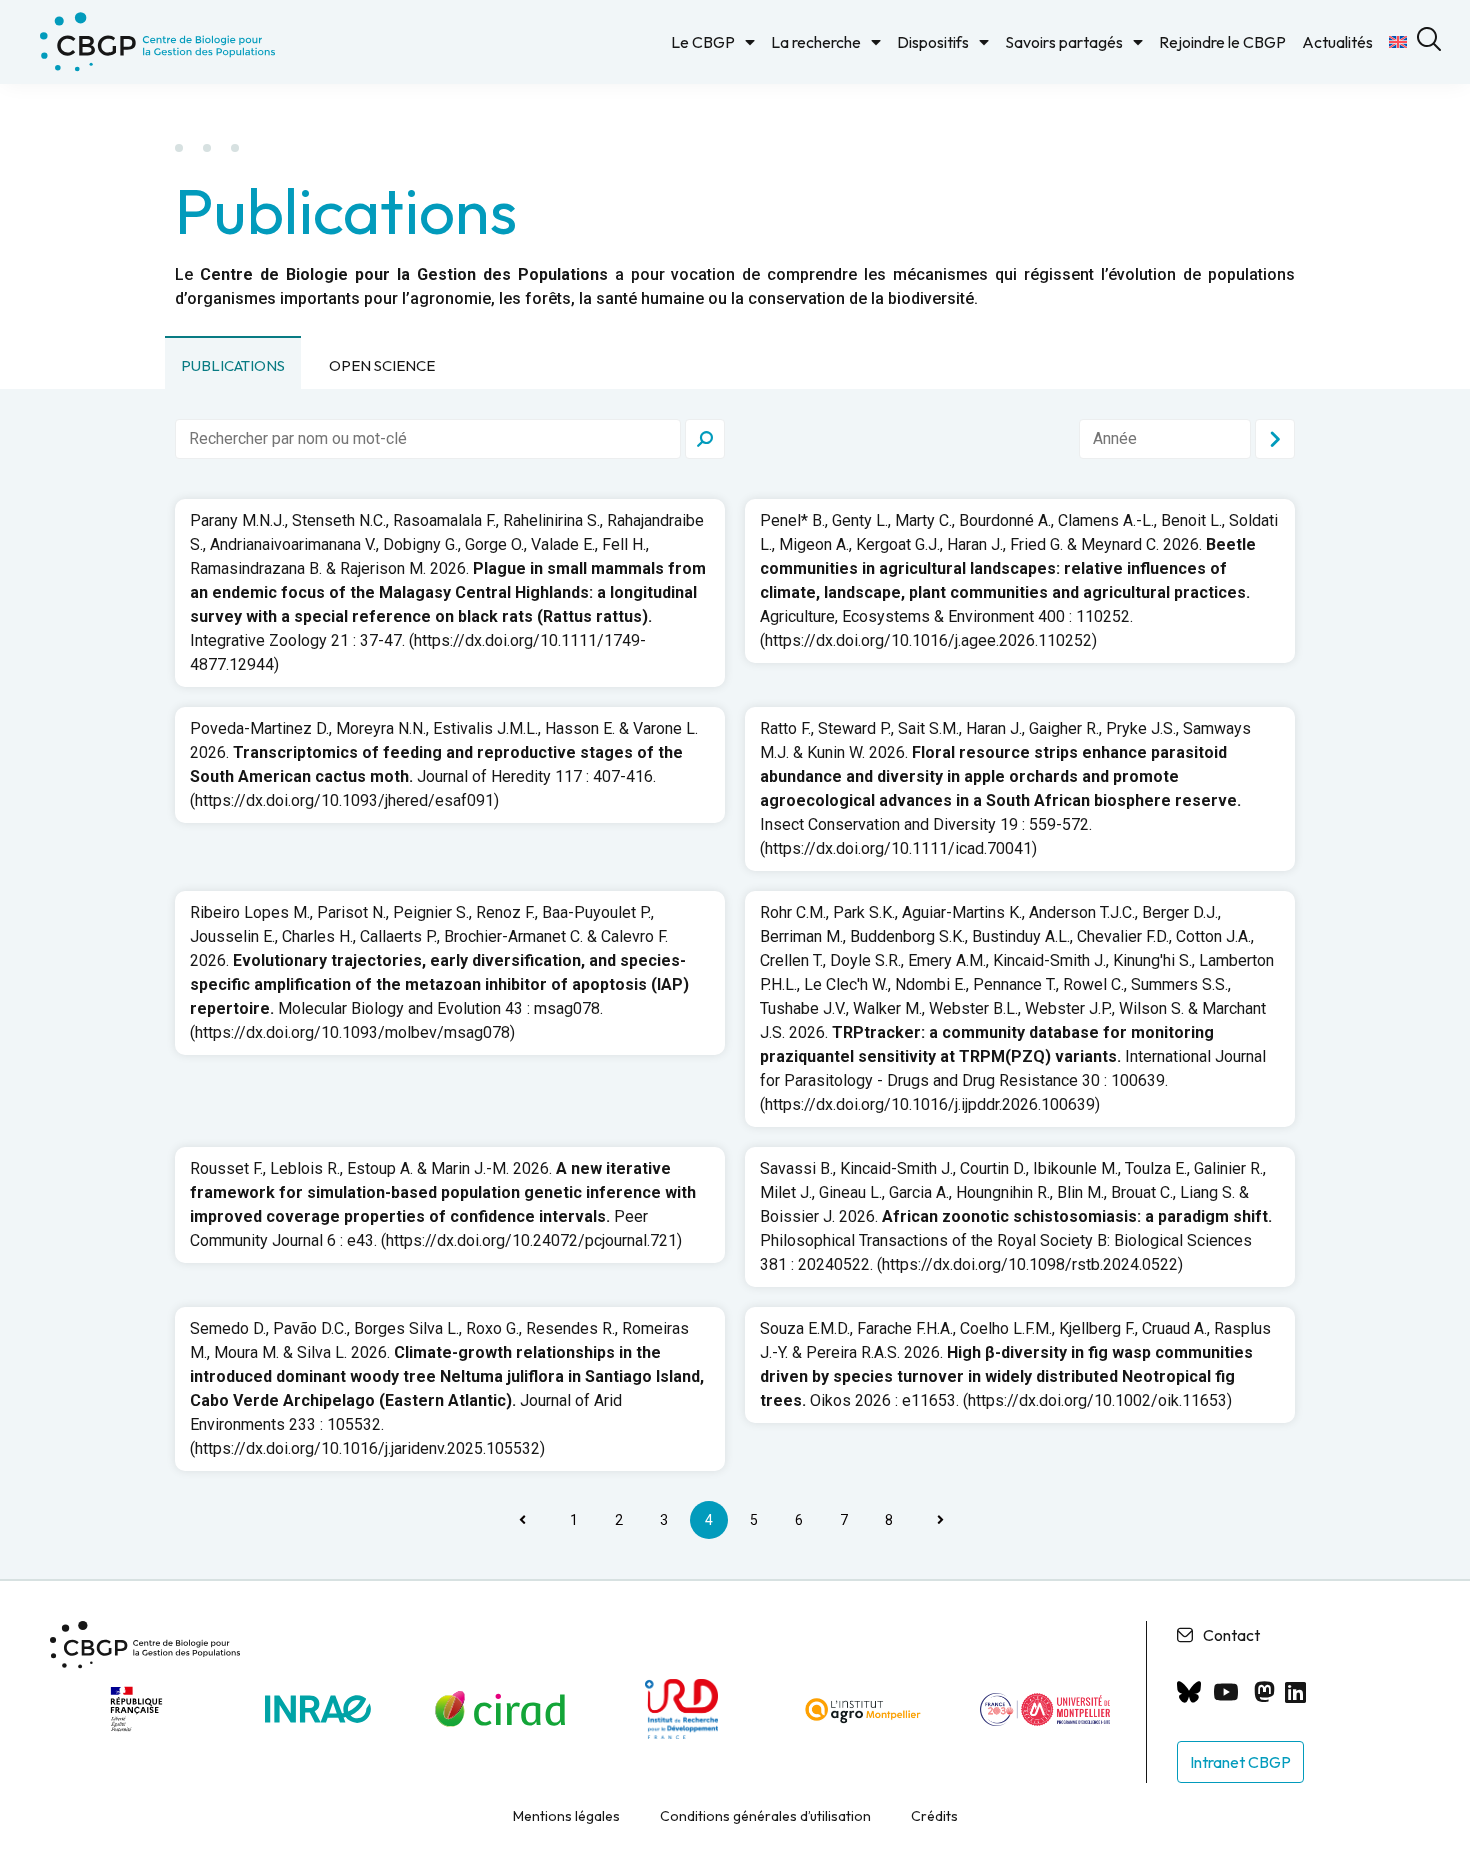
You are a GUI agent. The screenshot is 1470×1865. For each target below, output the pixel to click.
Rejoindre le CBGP (1222, 42)
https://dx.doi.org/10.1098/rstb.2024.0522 (1030, 1264)
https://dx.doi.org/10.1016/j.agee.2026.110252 (928, 640)
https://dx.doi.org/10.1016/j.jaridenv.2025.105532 (367, 1448)
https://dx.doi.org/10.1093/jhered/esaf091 (344, 800)
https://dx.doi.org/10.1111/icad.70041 (898, 848)
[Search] (705, 439)
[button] (233, 362)
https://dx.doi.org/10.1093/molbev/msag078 (352, 1032)
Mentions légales (566, 1816)
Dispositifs (933, 42)
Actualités (1337, 42)
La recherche (816, 42)
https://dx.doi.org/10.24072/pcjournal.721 (531, 1240)
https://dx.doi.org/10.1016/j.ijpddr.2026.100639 (930, 1104)
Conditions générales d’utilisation (765, 1816)
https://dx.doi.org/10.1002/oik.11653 (1097, 1400)
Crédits (934, 1816)
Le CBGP (703, 42)
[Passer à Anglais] (1398, 42)
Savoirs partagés (1064, 42)
